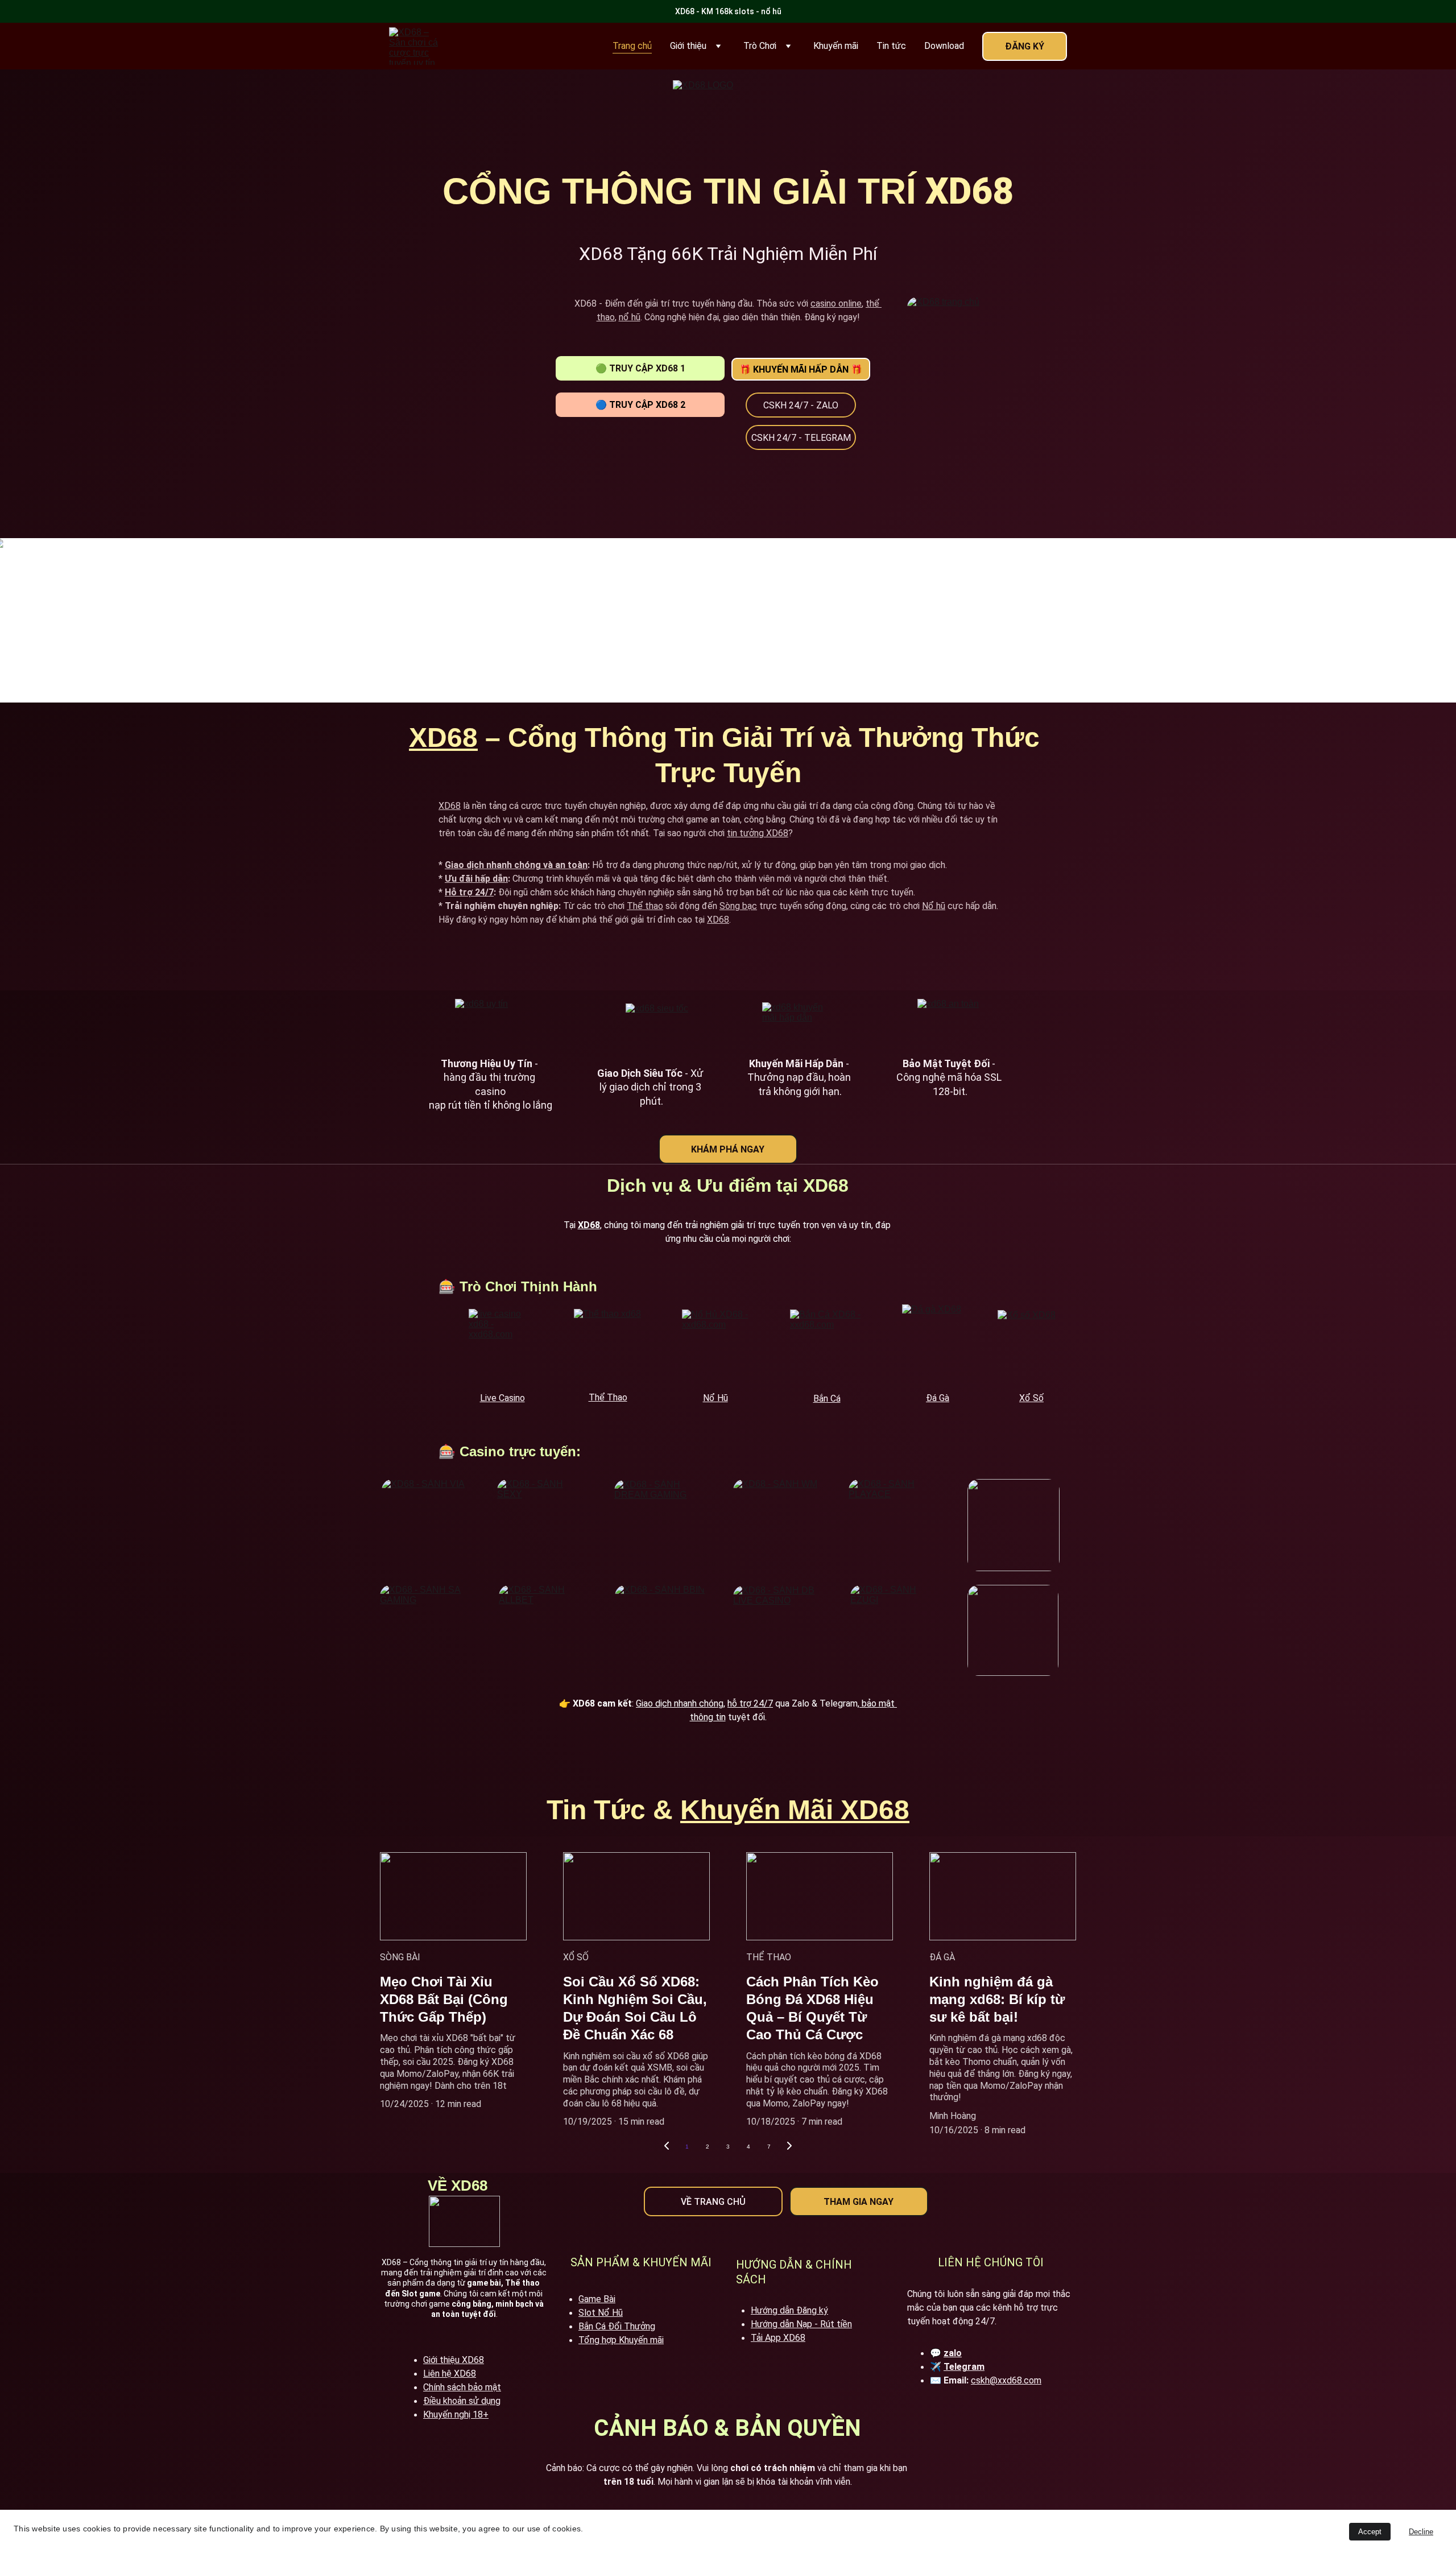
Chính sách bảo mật (462, 2387)
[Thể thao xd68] (608, 1345)
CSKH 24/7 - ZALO (801, 405)
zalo (953, 2353)
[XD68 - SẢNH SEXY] (543, 1525)
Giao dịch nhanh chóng (680, 1703)
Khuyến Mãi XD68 (795, 1810)
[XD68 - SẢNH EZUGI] (896, 1631)
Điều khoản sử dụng (462, 2401)
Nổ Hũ (715, 1398)
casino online (836, 303)
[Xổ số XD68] (1031, 1346)
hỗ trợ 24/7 (750, 1703)
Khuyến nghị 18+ (456, 2414)
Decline (1421, 2532)
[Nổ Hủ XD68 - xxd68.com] (715, 1346)
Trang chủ (632, 46)
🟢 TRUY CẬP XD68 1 (640, 368)
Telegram (964, 2367)
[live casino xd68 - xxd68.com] (502, 1345)
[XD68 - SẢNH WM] (779, 1525)
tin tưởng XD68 (758, 833)
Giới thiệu (688, 46)
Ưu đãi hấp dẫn (476, 879)
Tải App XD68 (778, 2338)
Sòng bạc (738, 906)
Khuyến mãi (836, 46)
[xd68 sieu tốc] (658, 1028)
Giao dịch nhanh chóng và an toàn (516, 865)
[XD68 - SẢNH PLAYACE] (895, 1525)
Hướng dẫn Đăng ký (789, 2310)
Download (944, 46)
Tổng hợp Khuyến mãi (621, 2340)
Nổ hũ (934, 906)
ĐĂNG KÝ (1025, 46)
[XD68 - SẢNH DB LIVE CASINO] (779, 1631)
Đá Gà (938, 1398)
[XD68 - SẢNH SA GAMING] (426, 1631)
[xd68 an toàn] (950, 1025)
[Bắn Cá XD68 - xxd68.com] (827, 1345)
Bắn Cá (827, 1399)
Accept (1370, 2532)
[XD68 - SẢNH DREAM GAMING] (660, 1525)
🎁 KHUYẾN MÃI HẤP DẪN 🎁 (801, 369)
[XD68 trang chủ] (986, 385)
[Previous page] (667, 2147)
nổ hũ (630, 317)
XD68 (443, 738)
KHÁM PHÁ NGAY (728, 1149)
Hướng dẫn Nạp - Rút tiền (801, 2324)
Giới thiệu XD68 (454, 2360)
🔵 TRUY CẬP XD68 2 (640, 405)
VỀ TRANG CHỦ (713, 2202)
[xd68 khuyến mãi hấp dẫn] (797, 1025)
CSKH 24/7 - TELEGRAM (801, 438)
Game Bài (597, 2299)
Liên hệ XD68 (450, 2374)
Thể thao (645, 906)
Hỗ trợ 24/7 (469, 892)
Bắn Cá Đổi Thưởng (617, 2326)
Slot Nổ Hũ (601, 2313)
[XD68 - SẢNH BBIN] (661, 1631)
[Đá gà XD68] (938, 1343)
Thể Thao (608, 1397)
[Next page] (789, 2147)
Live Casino (502, 1398)
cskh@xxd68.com (1006, 2380)
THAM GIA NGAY (859, 2202)
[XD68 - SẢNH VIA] (428, 1525)
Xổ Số (1031, 1398)
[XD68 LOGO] (728, 120)
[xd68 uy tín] (488, 1025)
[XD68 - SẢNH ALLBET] (544, 1630)
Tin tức (891, 46)
